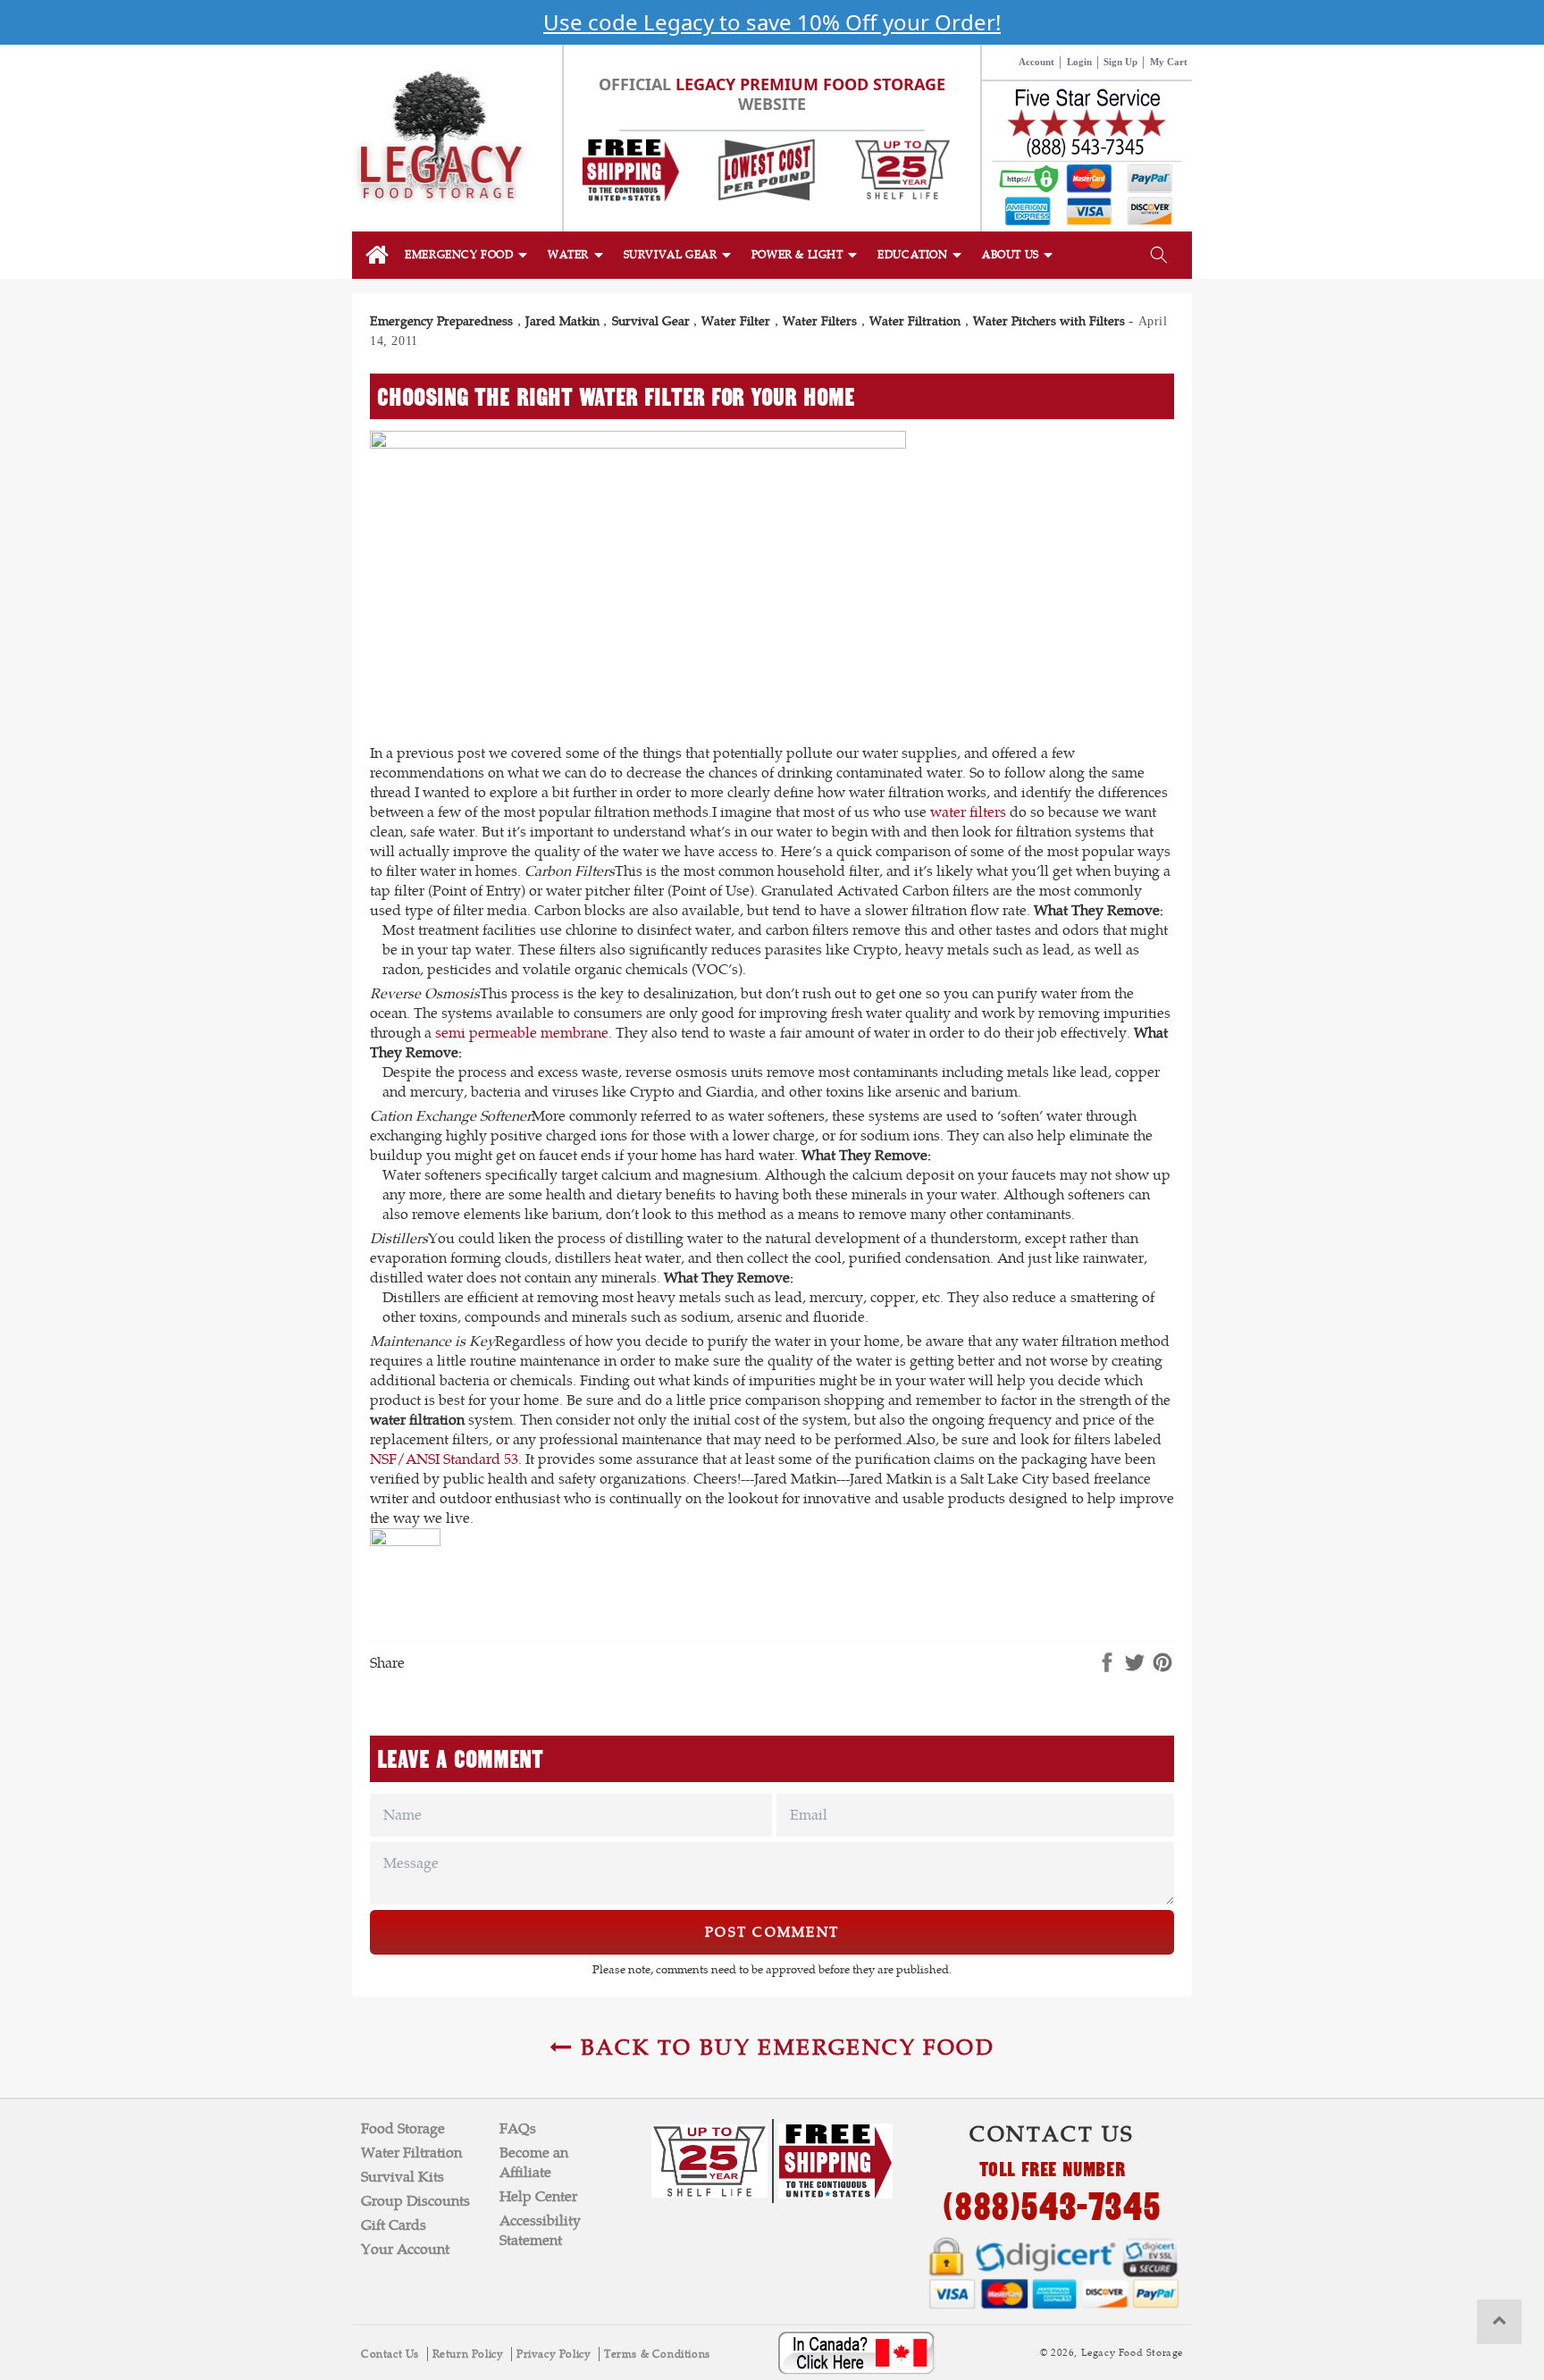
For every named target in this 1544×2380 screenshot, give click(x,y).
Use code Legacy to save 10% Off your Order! (772, 22)
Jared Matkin (562, 321)
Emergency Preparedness (441, 321)
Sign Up (1120, 62)
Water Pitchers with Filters (1049, 321)
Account (1036, 62)
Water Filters (820, 321)
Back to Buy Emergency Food (784, 2047)
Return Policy (470, 2354)
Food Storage (403, 2128)
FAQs (518, 2128)
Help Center (538, 2196)
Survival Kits (403, 2177)
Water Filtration (915, 321)
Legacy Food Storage (1132, 2352)
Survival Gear (651, 321)
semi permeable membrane (522, 1033)
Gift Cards (394, 2225)
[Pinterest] (1162, 1664)
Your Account (405, 2249)
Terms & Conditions (657, 2354)
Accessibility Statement (540, 2230)
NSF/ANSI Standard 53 (444, 1459)
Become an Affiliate (534, 2162)
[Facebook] (1107, 1664)
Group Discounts (415, 2201)
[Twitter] (1135, 1664)
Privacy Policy (555, 2354)
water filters (968, 812)
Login (1079, 62)
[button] (467, 255)
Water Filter (736, 321)
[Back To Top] (1499, 2322)
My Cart (1169, 62)
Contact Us (392, 2354)
